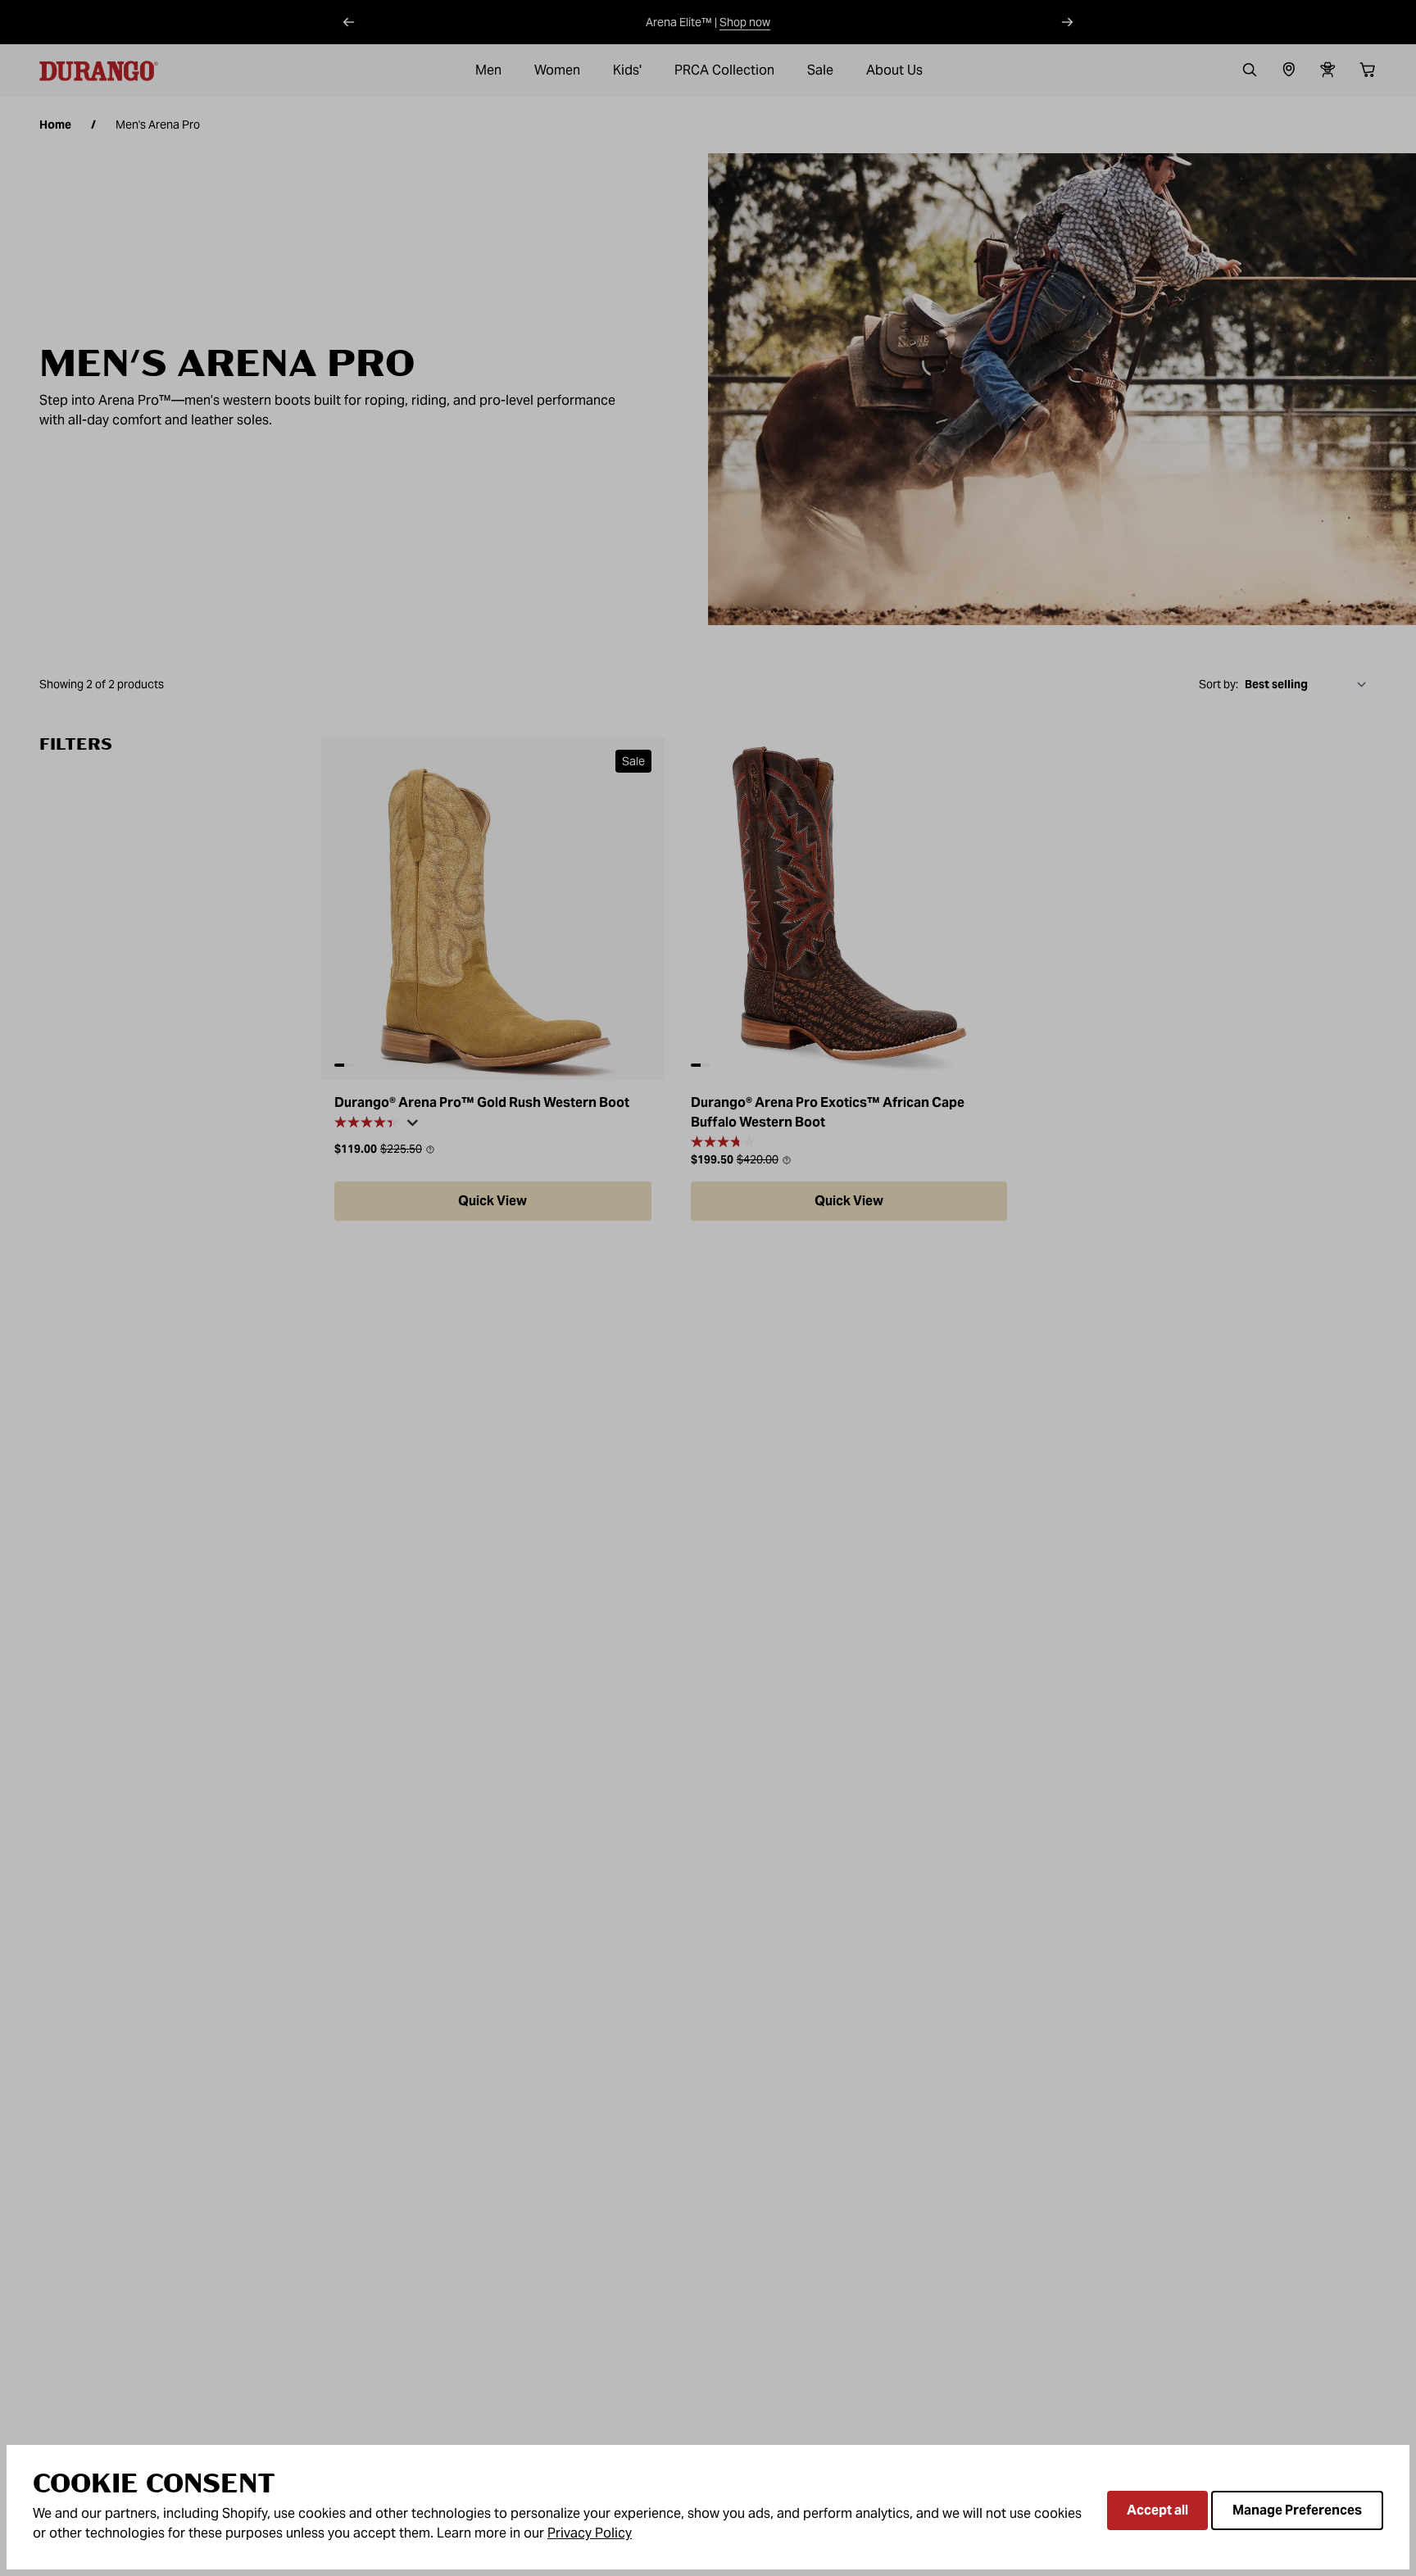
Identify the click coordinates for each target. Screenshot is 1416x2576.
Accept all (1157, 2510)
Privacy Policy (590, 2533)
